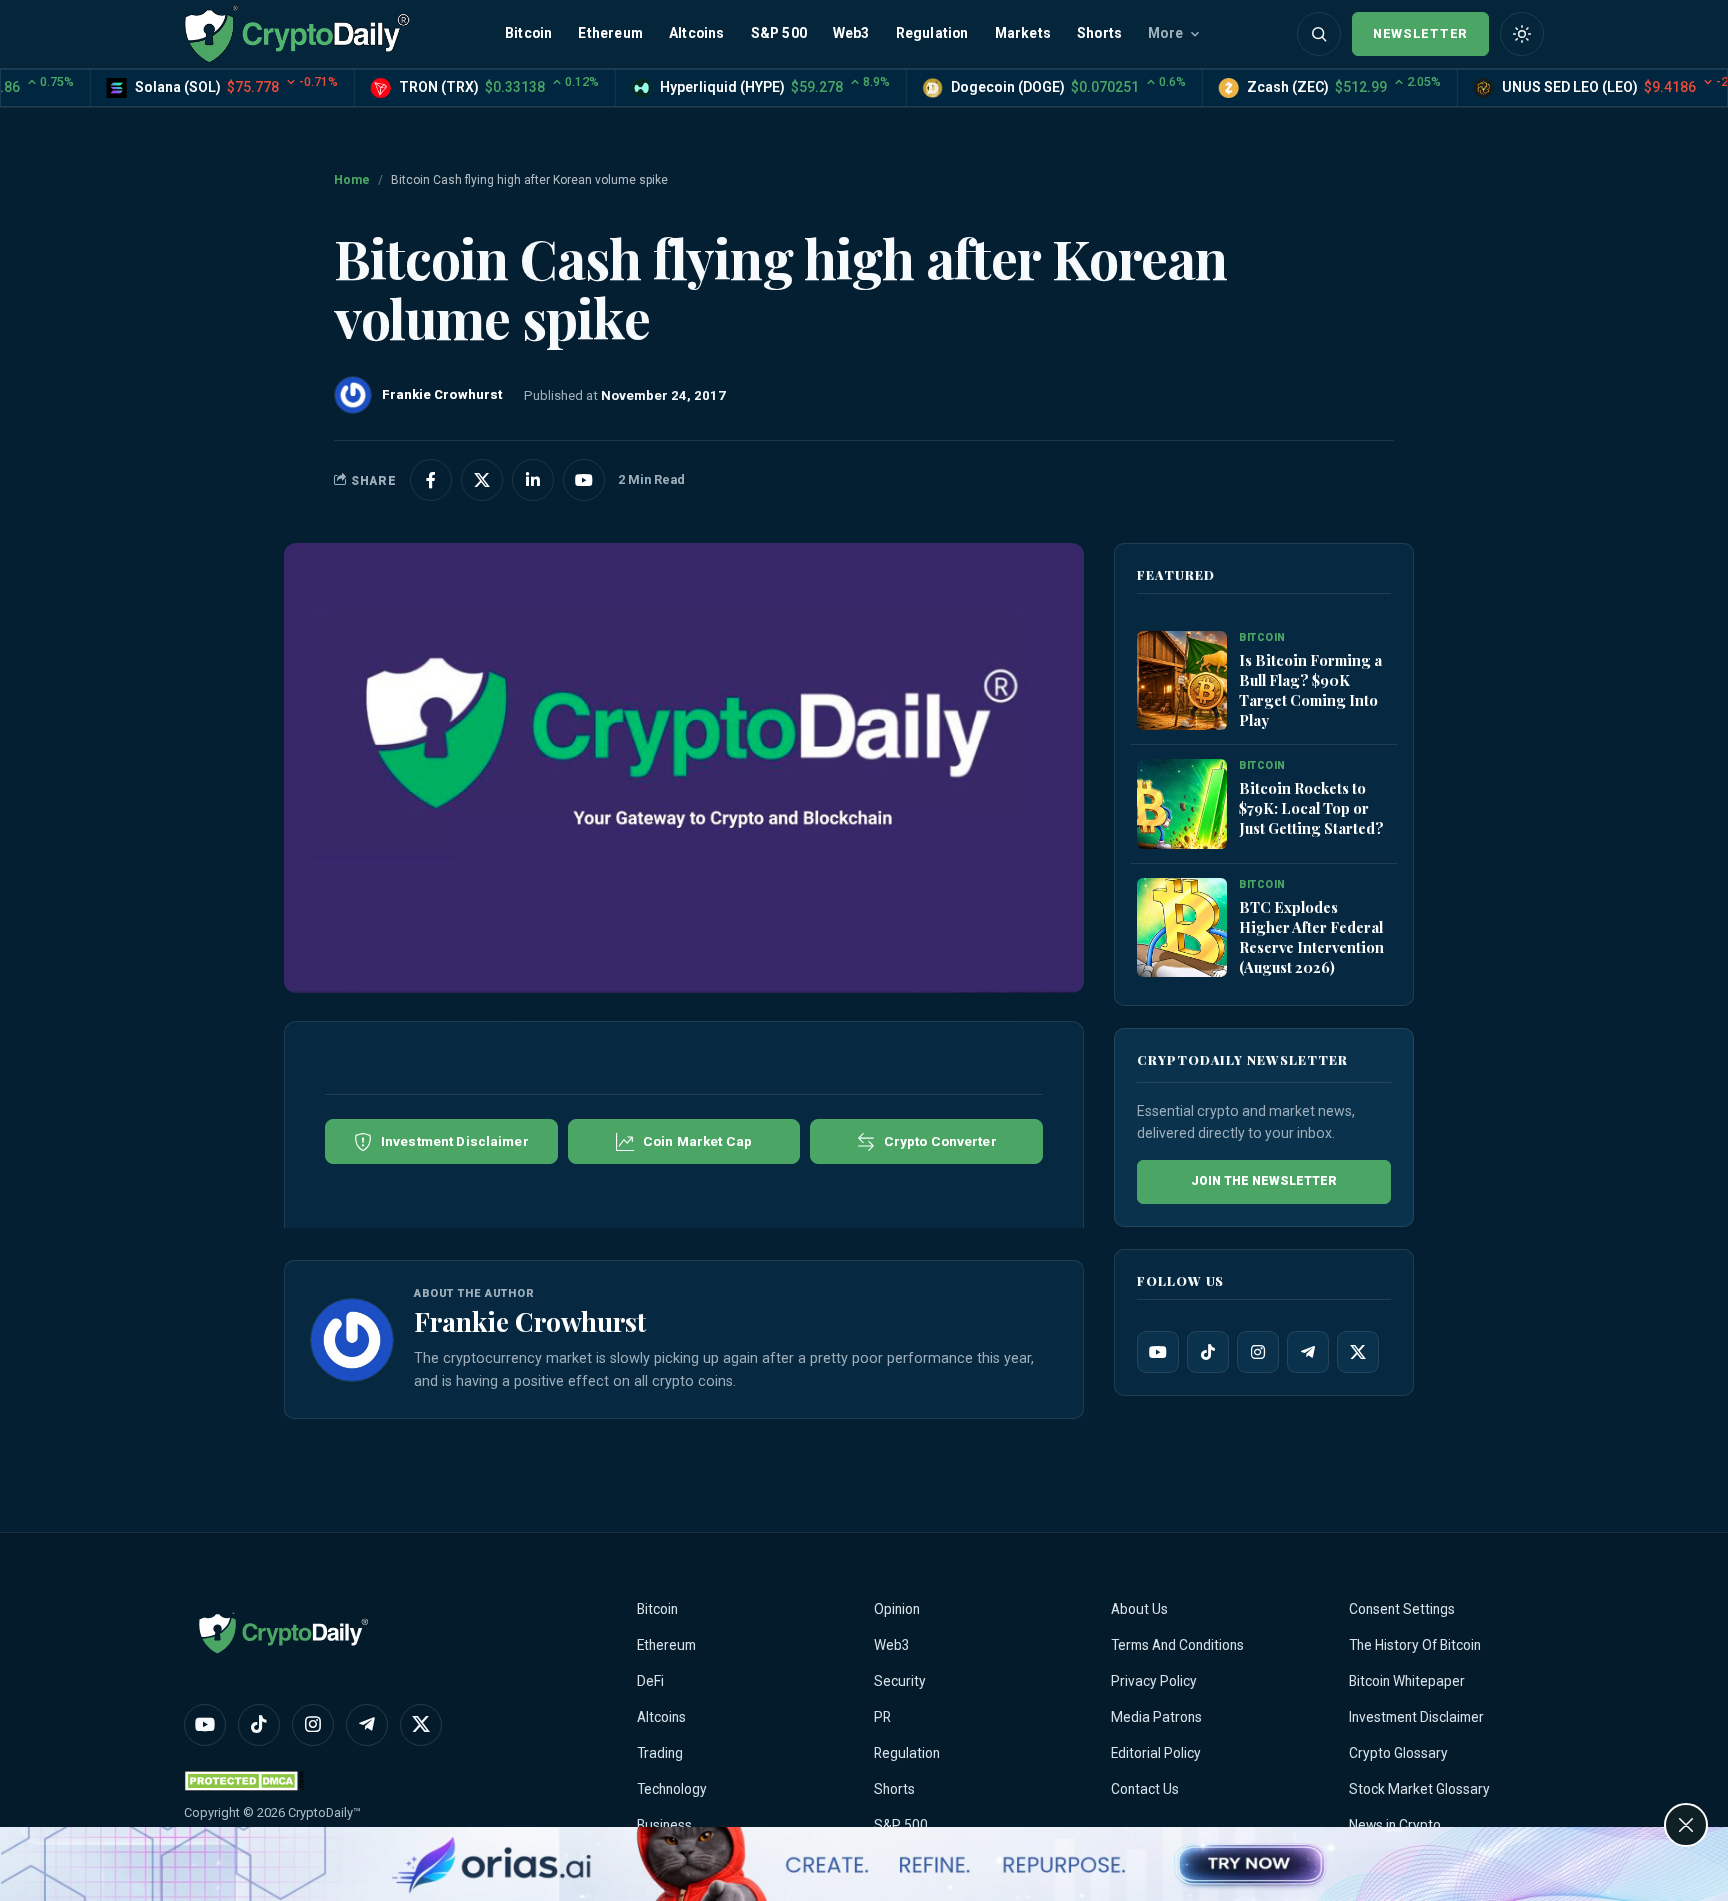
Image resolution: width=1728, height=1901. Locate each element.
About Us (1139, 1609)
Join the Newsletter (1264, 1181)
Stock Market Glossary (1419, 1789)
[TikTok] (1208, 1352)
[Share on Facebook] (431, 480)
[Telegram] (1308, 1352)
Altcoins (697, 33)
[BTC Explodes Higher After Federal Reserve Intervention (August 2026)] (1182, 928)
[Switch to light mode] (1522, 34)
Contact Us (1145, 1789)
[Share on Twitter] (482, 480)
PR (882, 1717)
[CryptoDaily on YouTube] (584, 480)
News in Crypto (1395, 1825)
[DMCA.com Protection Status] (244, 1780)
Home (352, 180)
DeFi (650, 1681)
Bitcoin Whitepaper (1407, 1681)
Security (900, 1681)
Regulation (932, 33)
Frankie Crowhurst (530, 1321)
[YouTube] (1158, 1352)
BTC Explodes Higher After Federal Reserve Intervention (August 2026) (1311, 937)
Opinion (897, 1609)
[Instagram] (1258, 1352)
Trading (660, 1753)
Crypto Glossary (1398, 1753)
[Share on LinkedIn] (533, 480)
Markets (1023, 33)
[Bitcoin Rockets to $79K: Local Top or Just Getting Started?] (1182, 805)
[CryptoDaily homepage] (297, 33)
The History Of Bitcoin (1415, 1645)
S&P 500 (779, 33)
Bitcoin (528, 33)
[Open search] (1319, 34)
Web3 (851, 33)
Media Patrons (1156, 1717)
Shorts (1099, 33)
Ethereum (610, 33)
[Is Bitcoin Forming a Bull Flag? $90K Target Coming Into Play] (1182, 681)
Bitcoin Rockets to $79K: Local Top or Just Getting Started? (1311, 808)
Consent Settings (1402, 1609)
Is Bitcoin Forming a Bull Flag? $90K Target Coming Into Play (1310, 690)
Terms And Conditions (1177, 1645)
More (1165, 33)
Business (664, 1825)
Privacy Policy (1154, 1681)
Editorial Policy (1156, 1753)
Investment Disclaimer (1416, 1717)
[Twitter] (1358, 1352)
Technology (672, 1789)
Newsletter (1420, 33)
